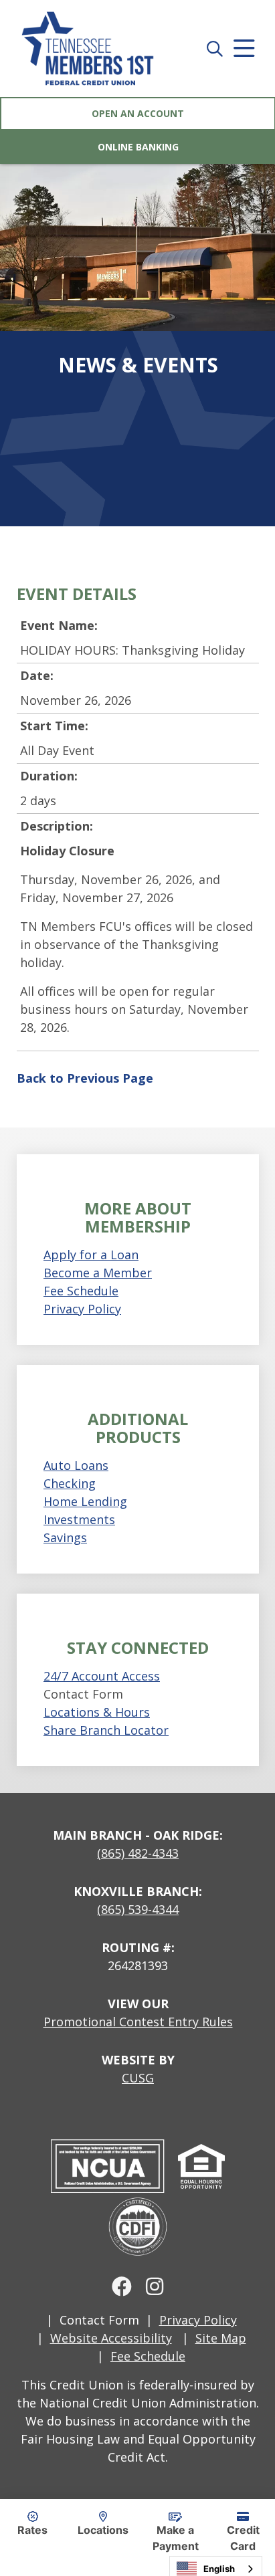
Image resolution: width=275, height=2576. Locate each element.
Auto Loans (76, 1465)
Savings (65, 1537)
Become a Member (98, 1273)
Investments (79, 1519)
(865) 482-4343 (138, 1853)
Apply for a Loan (91, 1255)
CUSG (138, 2078)
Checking (70, 1483)
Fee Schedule (81, 1291)
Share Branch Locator (106, 1730)
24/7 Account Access (102, 1676)
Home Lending (85, 1501)
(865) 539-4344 (138, 1909)
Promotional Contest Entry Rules (138, 2022)
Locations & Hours (97, 1712)
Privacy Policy (82, 1309)
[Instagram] (155, 2286)
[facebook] (122, 2286)
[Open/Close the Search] (215, 48)
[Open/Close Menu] (244, 48)
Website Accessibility (111, 2338)
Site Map (221, 2338)
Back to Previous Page (85, 1078)
